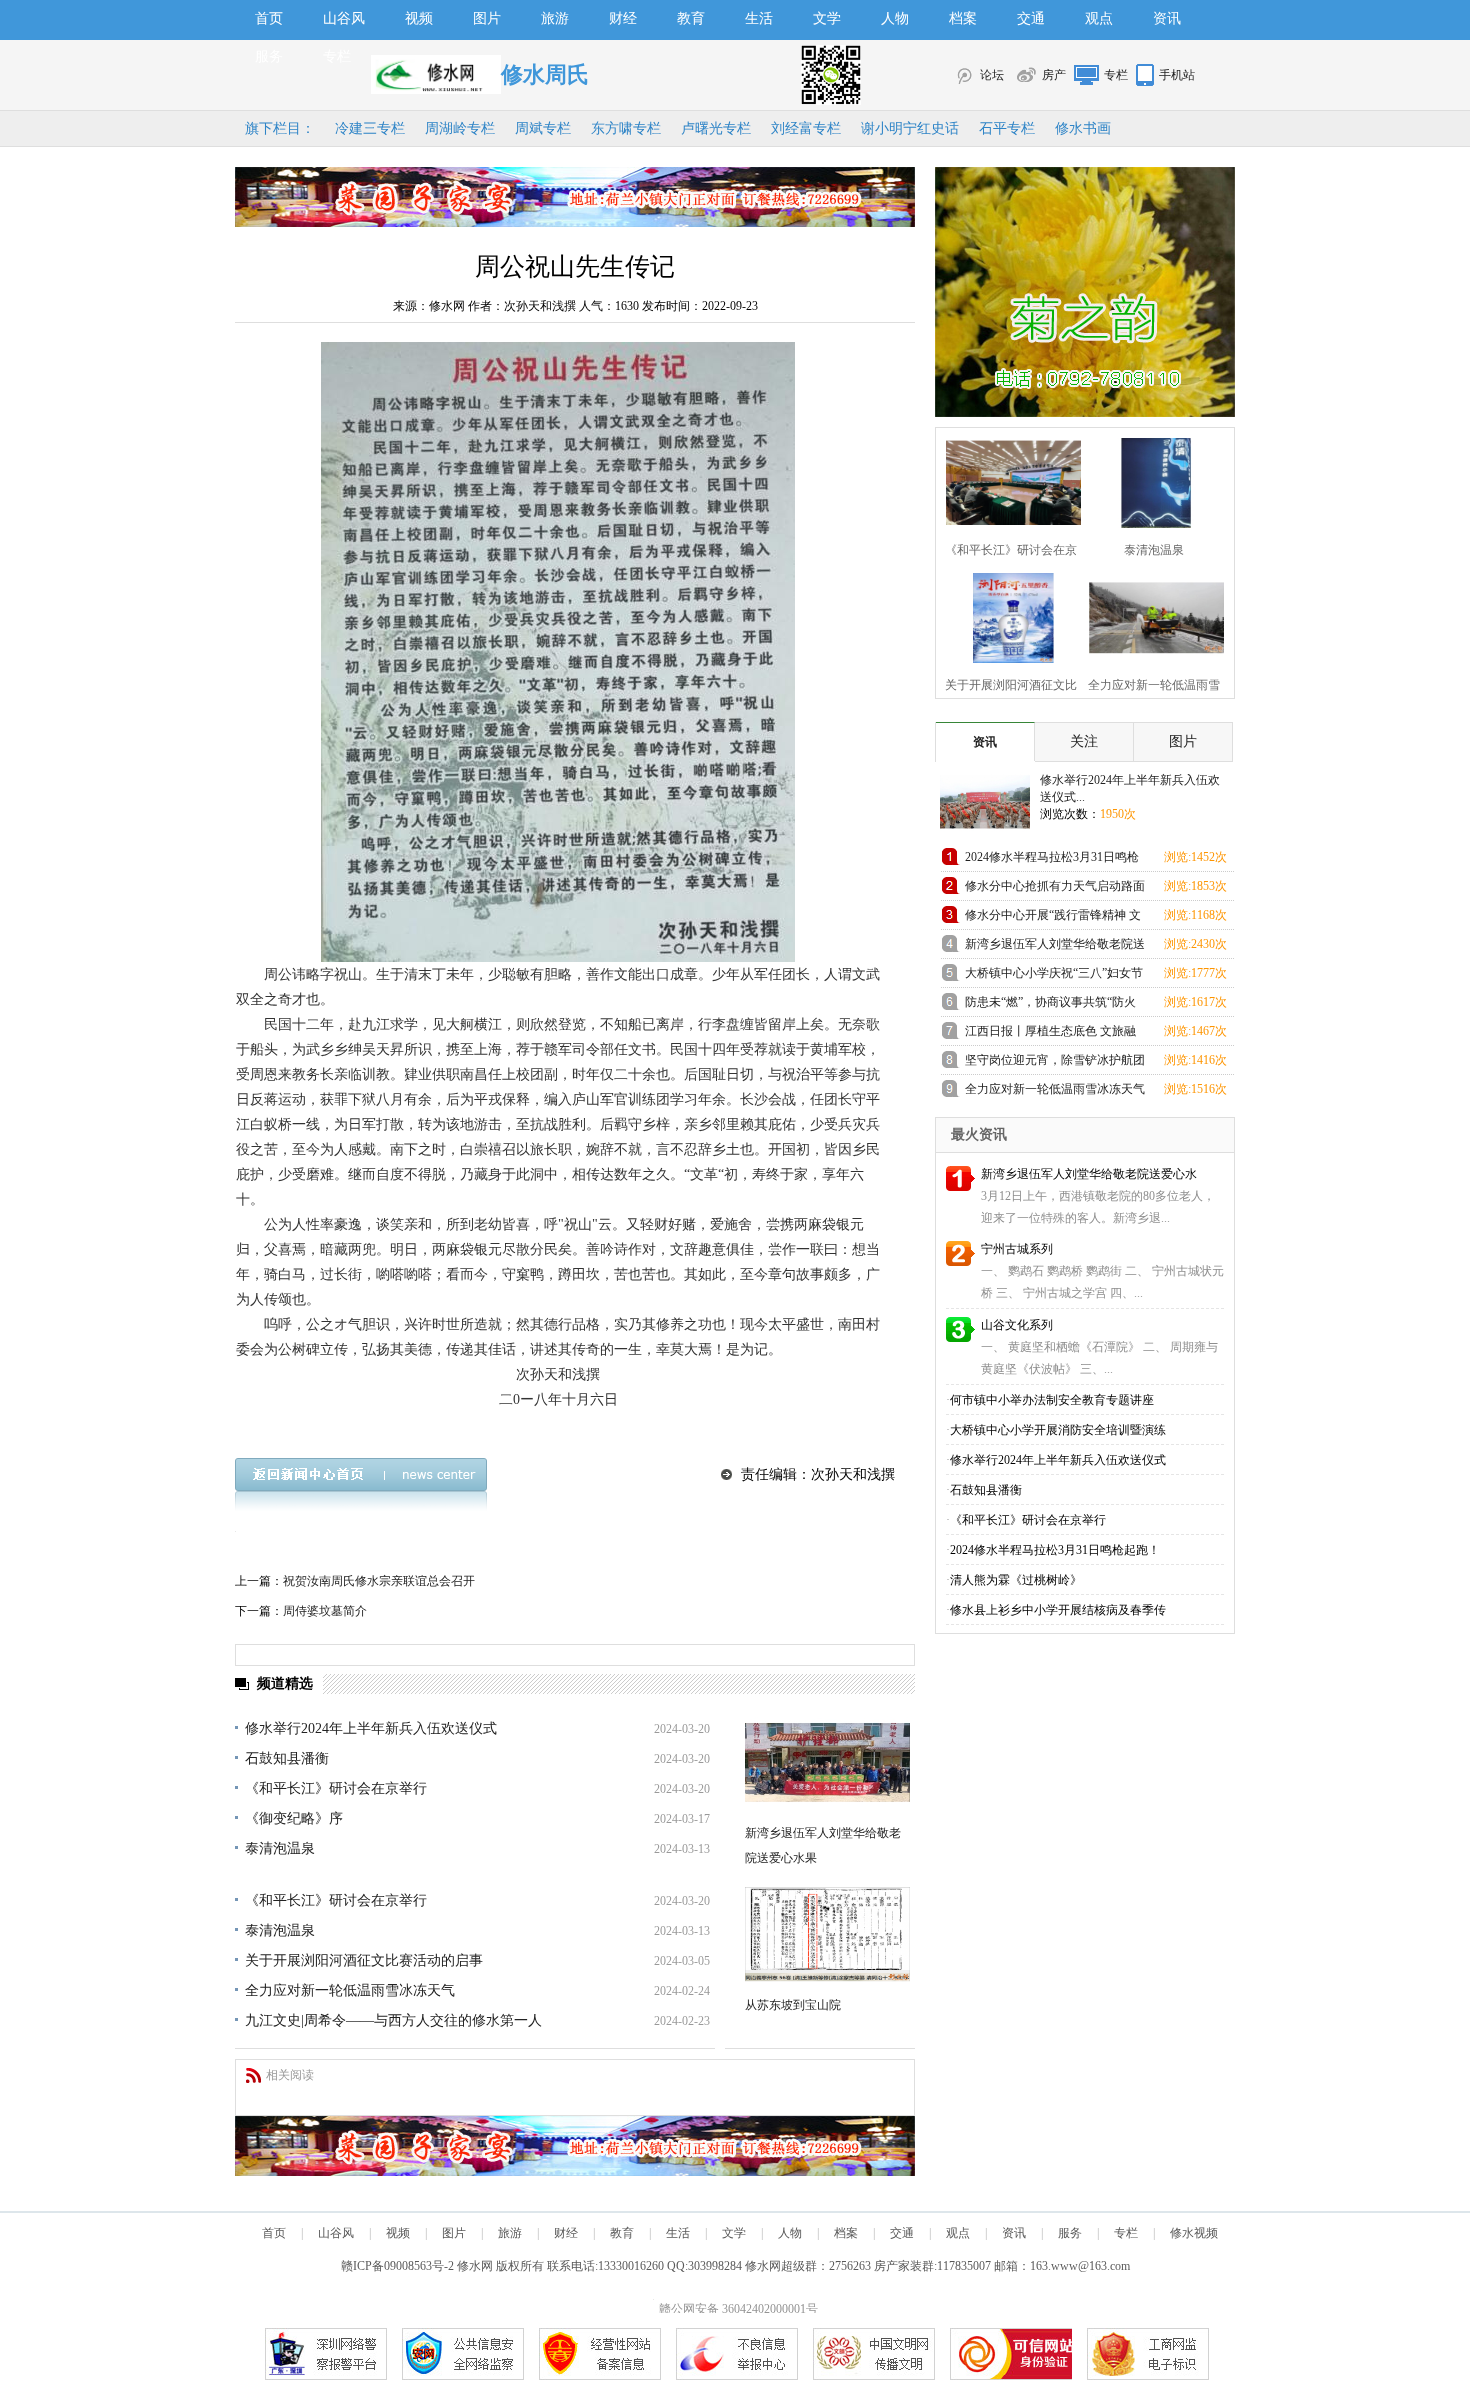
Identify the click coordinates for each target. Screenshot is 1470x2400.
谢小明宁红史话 (910, 128)
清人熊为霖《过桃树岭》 (1016, 1580)
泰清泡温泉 (280, 1848)
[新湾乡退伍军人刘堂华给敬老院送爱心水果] (827, 1762)
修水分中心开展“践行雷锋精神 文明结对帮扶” (1053, 918)
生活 (759, 18)
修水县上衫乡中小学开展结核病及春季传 (1058, 1610)
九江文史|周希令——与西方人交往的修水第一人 (393, 2020)
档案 (963, 18)
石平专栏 (1007, 128)
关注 (1084, 741)
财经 (623, 18)
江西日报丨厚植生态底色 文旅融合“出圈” (1050, 1034)
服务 (269, 56)
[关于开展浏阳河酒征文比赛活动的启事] (1007, 615)
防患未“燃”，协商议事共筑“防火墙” (1050, 1005)
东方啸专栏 (626, 128)
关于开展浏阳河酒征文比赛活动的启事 (364, 1960)
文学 (827, 18)
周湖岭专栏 (460, 128)
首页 (269, 18)
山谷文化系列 (1017, 1325)
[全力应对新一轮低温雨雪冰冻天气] (1150, 615)
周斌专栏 (543, 128)
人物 (895, 18)
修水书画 (1083, 128)
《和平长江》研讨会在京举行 (336, 1788)
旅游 (555, 18)
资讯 (1167, 18)
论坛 (992, 75)
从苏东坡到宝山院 (793, 2005)
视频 (419, 18)
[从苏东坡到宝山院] (827, 1934)
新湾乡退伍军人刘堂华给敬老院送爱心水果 (1055, 947)
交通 (1031, 18)
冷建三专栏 (370, 128)
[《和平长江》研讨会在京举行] (1007, 480)
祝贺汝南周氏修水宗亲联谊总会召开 (379, 1581)
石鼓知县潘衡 (287, 1758)
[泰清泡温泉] (1150, 480)
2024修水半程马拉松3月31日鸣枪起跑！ (1052, 860)
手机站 (1177, 75)
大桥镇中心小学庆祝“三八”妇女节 (1054, 973)
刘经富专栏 (806, 128)
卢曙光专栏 (716, 128)
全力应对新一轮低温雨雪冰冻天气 (350, 1990)
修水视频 (1194, 2233)
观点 (1099, 18)
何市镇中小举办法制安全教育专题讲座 (1052, 1400)
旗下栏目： (280, 128)
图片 (487, 18)
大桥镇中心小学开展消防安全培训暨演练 (1058, 1430)
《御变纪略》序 (294, 1818)
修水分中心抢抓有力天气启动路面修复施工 (1055, 889)
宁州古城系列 (1017, 1249)
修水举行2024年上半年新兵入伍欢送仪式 (371, 1728)
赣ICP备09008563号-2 (397, 2266)
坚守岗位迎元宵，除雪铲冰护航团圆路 (1055, 1063)
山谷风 (344, 18)
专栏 (337, 56)
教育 (691, 18)
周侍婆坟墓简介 (325, 1611)
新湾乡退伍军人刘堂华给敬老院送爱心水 (1089, 1174)
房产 (1054, 75)
